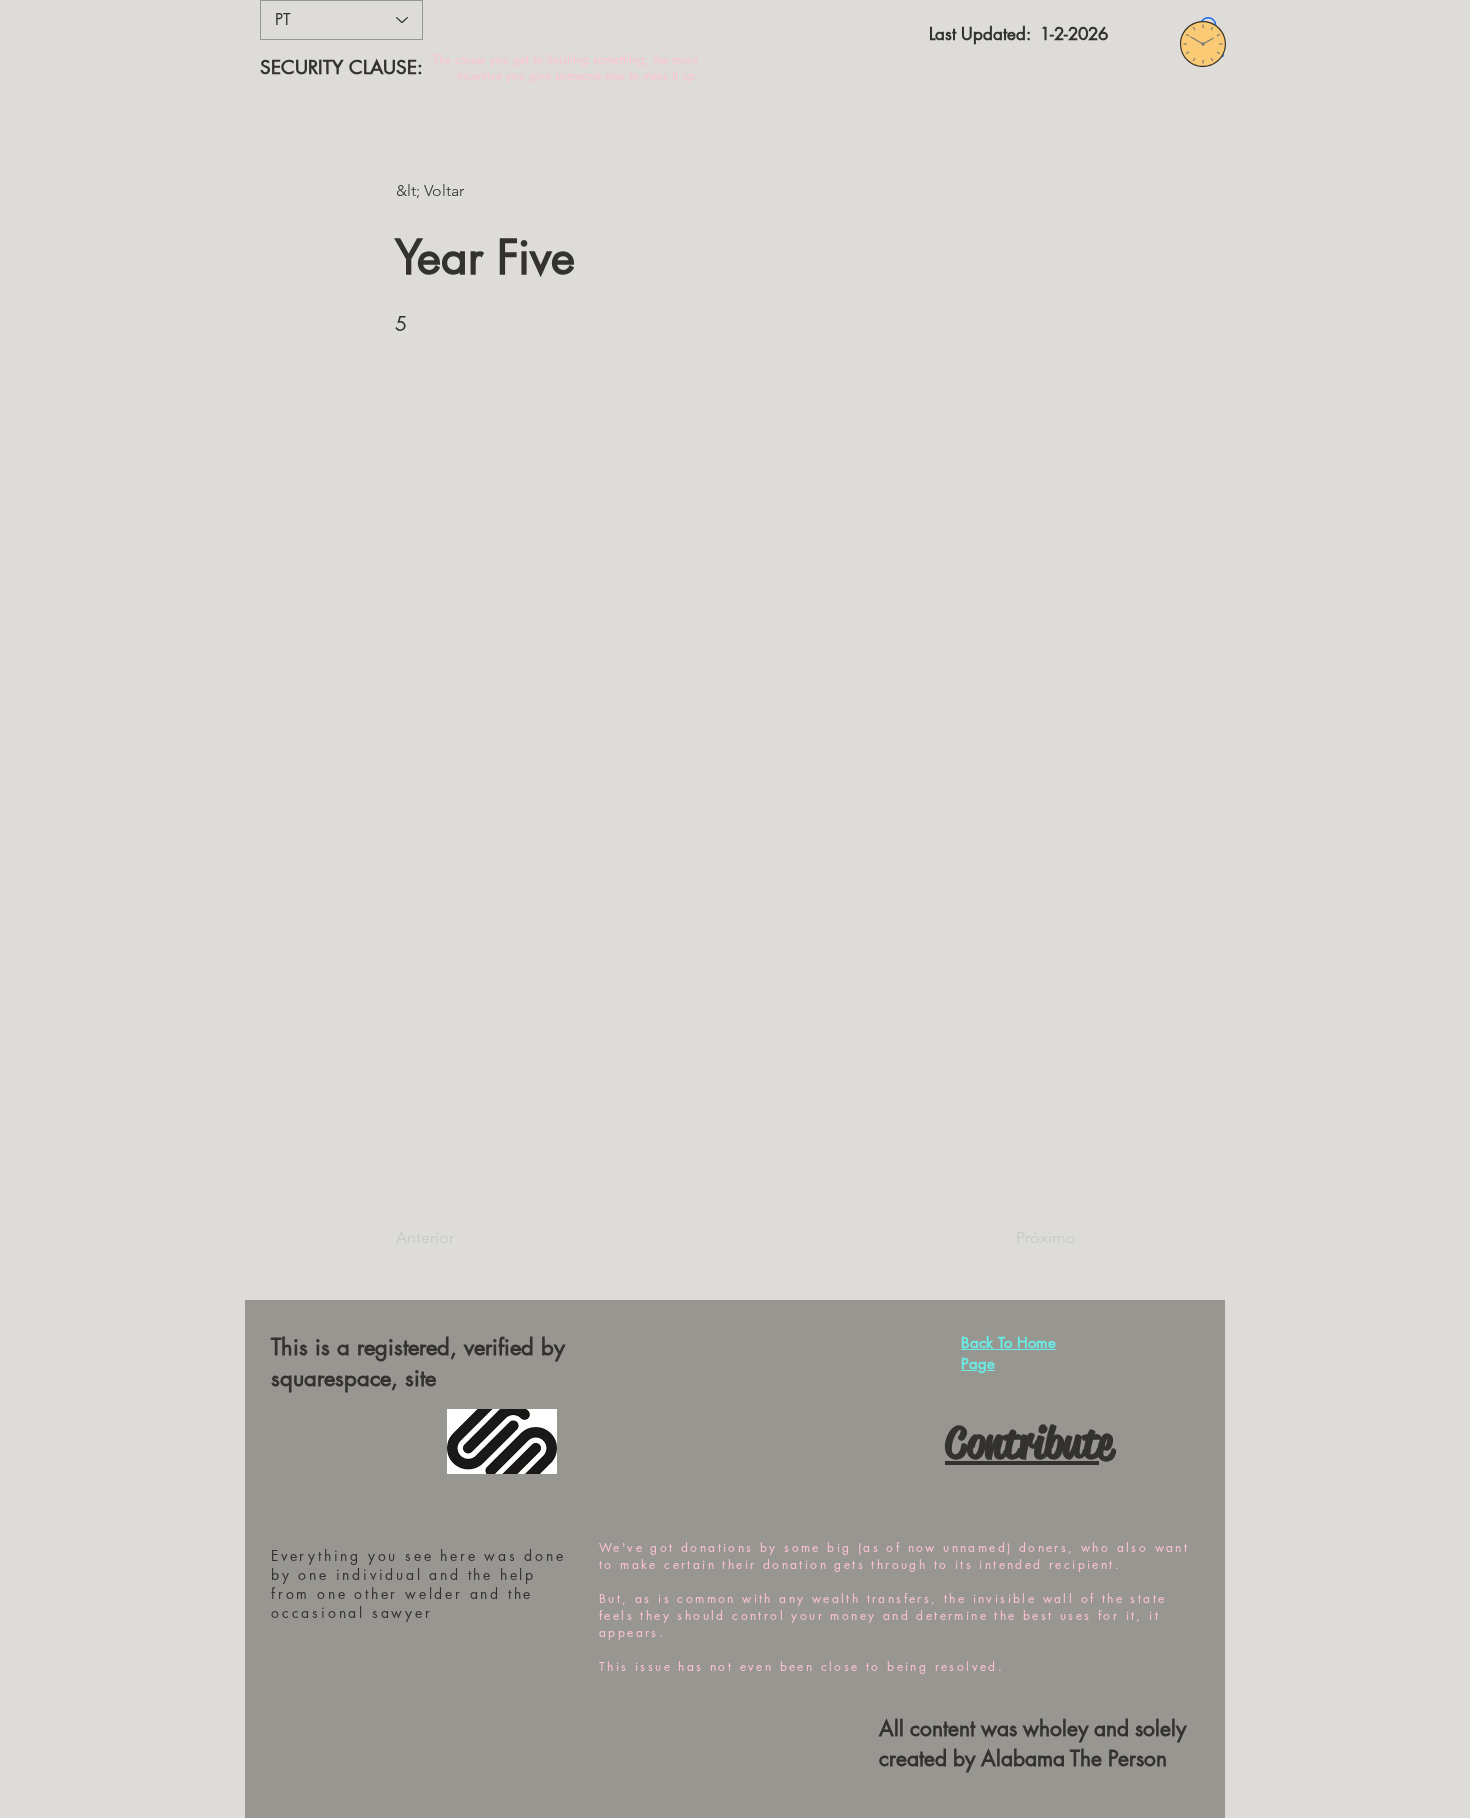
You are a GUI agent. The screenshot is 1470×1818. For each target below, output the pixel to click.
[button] (462, 191)
